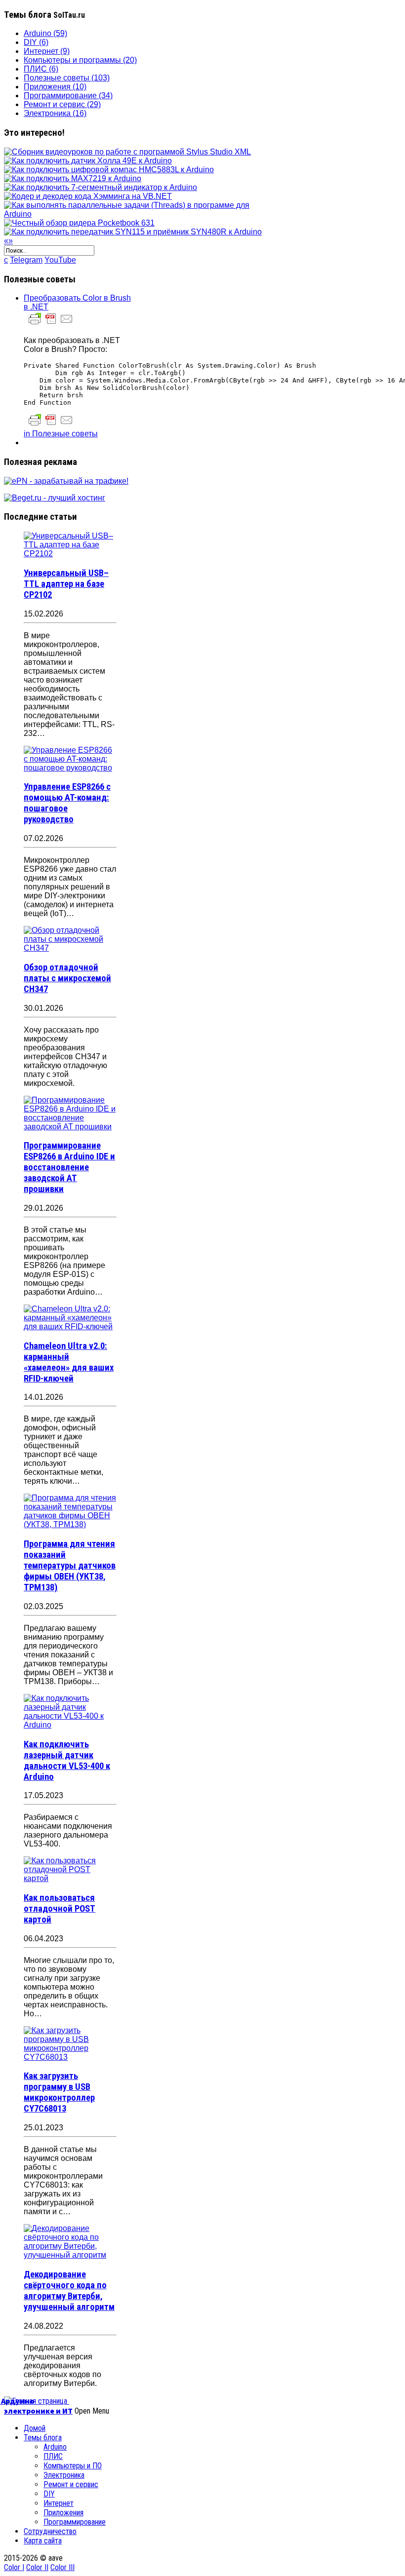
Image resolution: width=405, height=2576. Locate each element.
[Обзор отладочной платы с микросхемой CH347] (70, 948)
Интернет (59, 2503)
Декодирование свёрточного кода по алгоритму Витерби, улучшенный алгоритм (69, 2291)
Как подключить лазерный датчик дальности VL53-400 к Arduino (67, 1761)
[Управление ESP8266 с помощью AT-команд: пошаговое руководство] (70, 768)
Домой (35, 2428)
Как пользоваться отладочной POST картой (60, 1909)
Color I (14, 2567)
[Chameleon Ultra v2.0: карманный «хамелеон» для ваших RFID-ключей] (70, 1326)
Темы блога (43, 2438)
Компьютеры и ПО (73, 2466)
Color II (37, 2567)
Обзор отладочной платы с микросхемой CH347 (67, 978)
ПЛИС (53, 2456)
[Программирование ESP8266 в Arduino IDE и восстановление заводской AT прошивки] (70, 1127)
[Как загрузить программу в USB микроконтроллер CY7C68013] (70, 2057)
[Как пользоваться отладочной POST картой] (70, 1878)
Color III (62, 2567)
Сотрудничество (50, 2531)
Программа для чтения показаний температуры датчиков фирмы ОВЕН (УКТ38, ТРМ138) (70, 1566)
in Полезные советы (61, 434)
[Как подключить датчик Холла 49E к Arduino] (88, 161)
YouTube (60, 260)
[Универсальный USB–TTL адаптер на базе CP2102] (70, 554)
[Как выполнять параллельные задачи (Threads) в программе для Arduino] (136, 214)
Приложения (63, 2513)
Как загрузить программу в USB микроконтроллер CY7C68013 (59, 2092)
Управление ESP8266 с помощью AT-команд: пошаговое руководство (67, 803)
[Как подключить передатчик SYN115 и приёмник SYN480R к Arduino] (133, 232)
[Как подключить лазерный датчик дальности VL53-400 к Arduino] (70, 1725)
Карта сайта (43, 2541)
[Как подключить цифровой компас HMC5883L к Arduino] (109, 170)
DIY (49, 2494)
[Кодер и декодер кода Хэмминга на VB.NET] (88, 196)
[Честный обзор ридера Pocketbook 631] (79, 223)
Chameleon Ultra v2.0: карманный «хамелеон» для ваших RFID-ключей (69, 1362)
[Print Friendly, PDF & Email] (51, 324)
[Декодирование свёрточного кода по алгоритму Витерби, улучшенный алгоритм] (70, 2255)
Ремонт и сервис (71, 2484)
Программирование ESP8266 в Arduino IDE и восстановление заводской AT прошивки (69, 1167)
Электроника (64, 2475)
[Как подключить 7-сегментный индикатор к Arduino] (101, 187)
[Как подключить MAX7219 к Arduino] (73, 178)
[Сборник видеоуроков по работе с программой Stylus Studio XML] (127, 152)
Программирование (75, 2522)
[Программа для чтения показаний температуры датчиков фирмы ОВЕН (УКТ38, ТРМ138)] (70, 1524)
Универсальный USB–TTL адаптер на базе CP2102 (66, 584)
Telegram (26, 260)
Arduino (55, 2447)
